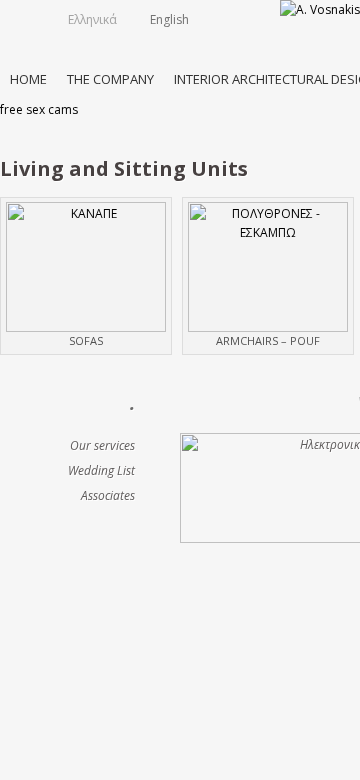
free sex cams (39, 109)
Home (28, 79)
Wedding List (101, 470)
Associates (108, 495)
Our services (102, 445)
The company (110, 79)
